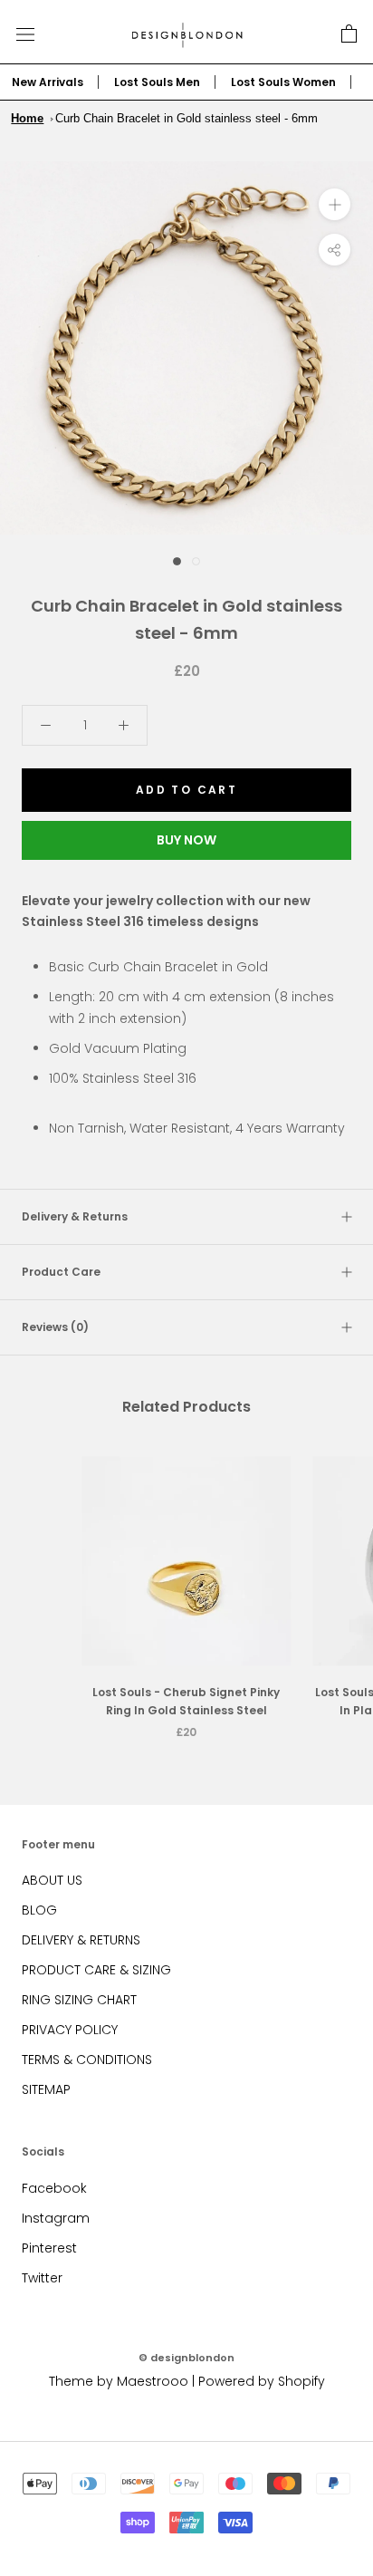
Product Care (61, 1272)
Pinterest (49, 2248)
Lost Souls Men (157, 82)
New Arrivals (48, 82)
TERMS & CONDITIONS (87, 2060)
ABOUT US (52, 1880)
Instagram (56, 2218)
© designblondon (186, 2358)
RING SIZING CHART (79, 2000)
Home (27, 118)
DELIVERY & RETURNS (81, 1940)
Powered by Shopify (262, 2381)
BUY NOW (186, 840)
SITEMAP (46, 2089)
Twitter (42, 2278)
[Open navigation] (25, 34)
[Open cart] (349, 34)
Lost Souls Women (283, 82)
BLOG (39, 1910)
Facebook (54, 2188)
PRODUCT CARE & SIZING (96, 1970)
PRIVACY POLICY (70, 2030)
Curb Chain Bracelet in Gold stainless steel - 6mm (186, 118)
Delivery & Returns (75, 1216)
